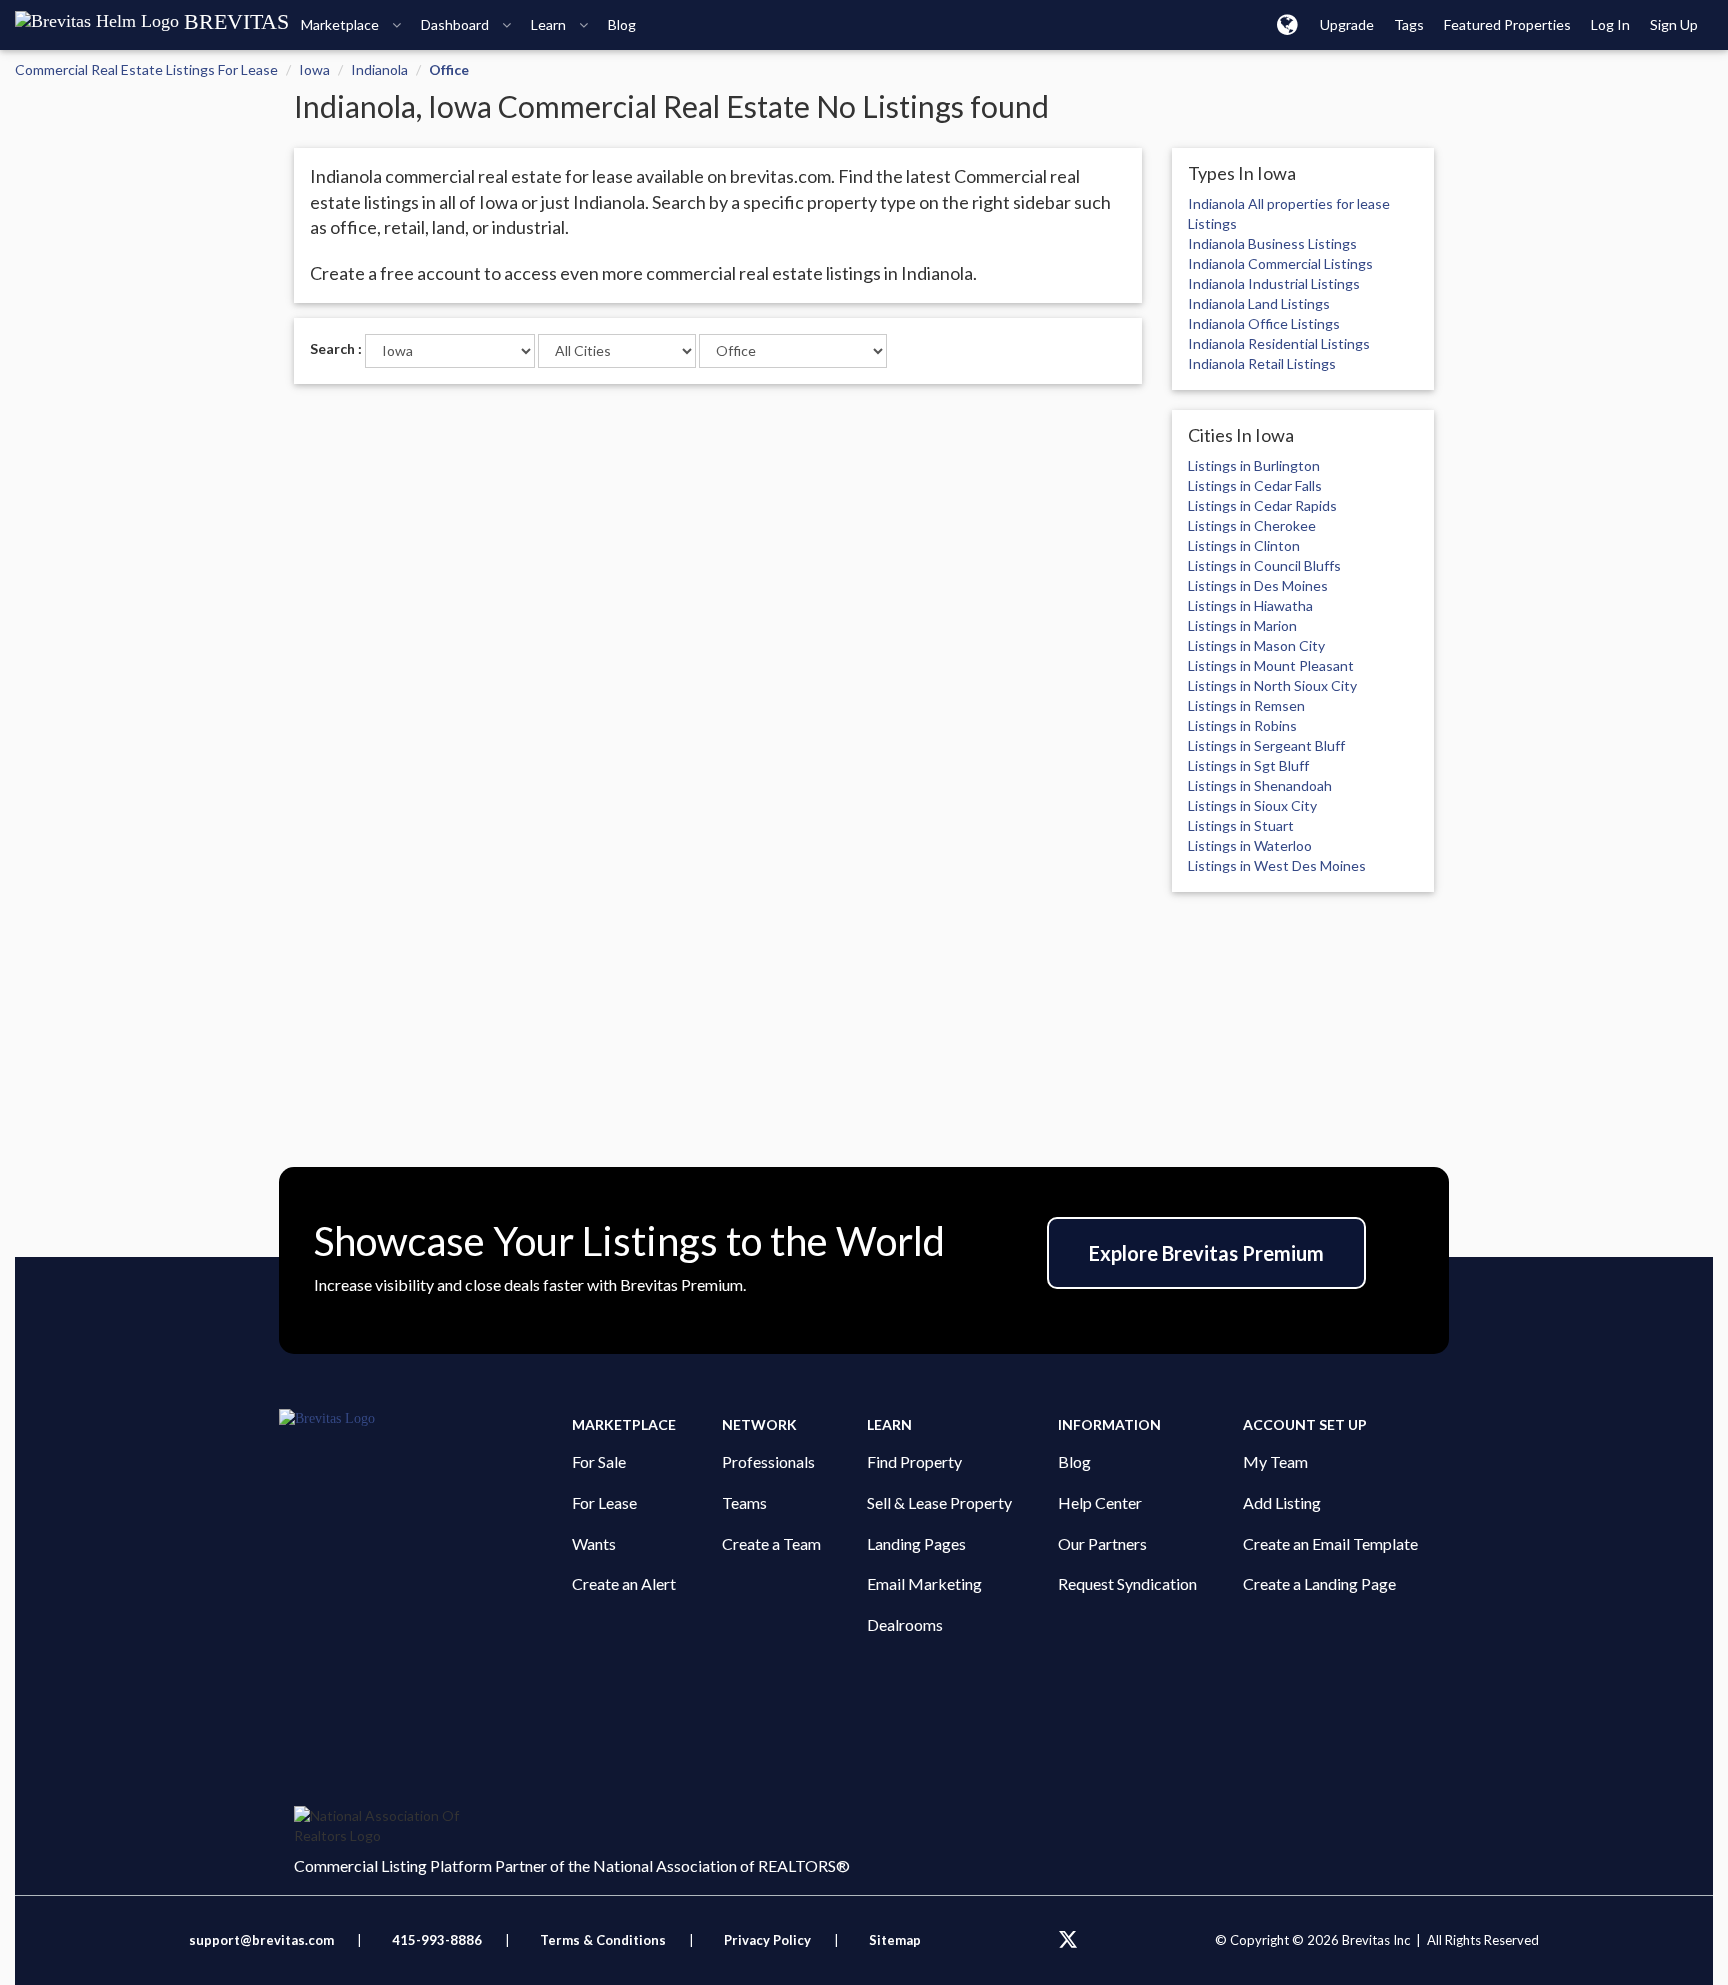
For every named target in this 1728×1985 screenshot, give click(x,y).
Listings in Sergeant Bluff (1266, 745)
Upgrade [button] (1347, 24)
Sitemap (895, 1940)
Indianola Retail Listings (1262, 363)
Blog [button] (622, 24)
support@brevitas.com (261, 1940)
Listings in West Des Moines (1277, 865)
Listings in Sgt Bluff (1248, 765)
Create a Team (771, 1543)
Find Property (914, 1461)
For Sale (599, 1461)
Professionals (768, 1461)
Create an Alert (624, 1583)
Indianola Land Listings (1259, 303)
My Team (1275, 1461)
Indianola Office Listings (1264, 323)
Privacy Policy (767, 1940)
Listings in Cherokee (1252, 525)
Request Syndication (1127, 1583)
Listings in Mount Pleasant (1271, 665)
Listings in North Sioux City (1272, 685)
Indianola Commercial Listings (1280, 263)
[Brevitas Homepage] (425, 1419)
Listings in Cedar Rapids (1262, 505)
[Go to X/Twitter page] (1068, 1940)
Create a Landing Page (1319, 1583)
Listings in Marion (1242, 625)
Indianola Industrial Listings (1274, 283)
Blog (1074, 1461)
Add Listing (1282, 1502)
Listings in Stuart (1241, 825)
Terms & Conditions (604, 1940)
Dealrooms (905, 1624)
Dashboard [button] (456, 24)
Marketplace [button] (341, 24)
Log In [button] (1610, 24)
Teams (744, 1502)
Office (449, 69)
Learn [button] (550, 24)
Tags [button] (1409, 24)
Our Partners (1102, 1543)
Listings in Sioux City (1252, 805)
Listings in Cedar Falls (1255, 485)
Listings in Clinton (1244, 545)
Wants (594, 1543)
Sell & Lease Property (939, 1502)
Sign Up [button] (1674, 24)
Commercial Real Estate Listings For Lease (146, 69)
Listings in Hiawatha (1250, 605)
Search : (336, 348)
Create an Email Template (1330, 1543)
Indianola (379, 69)
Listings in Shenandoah (1260, 785)
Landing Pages (916, 1543)
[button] (1287, 24)
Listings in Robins (1242, 725)
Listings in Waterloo (1250, 845)
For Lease (604, 1502)
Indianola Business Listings (1272, 243)
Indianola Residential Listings (1279, 343)
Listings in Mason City (1256, 645)
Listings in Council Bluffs (1264, 565)
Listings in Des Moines (1258, 585)
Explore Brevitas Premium (1206, 1253)
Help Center (1100, 1502)
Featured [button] (1507, 24)
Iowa (314, 69)
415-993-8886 (437, 1940)
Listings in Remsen (1246, 705)
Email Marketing (924, 1583)
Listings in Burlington (1254, 465)
